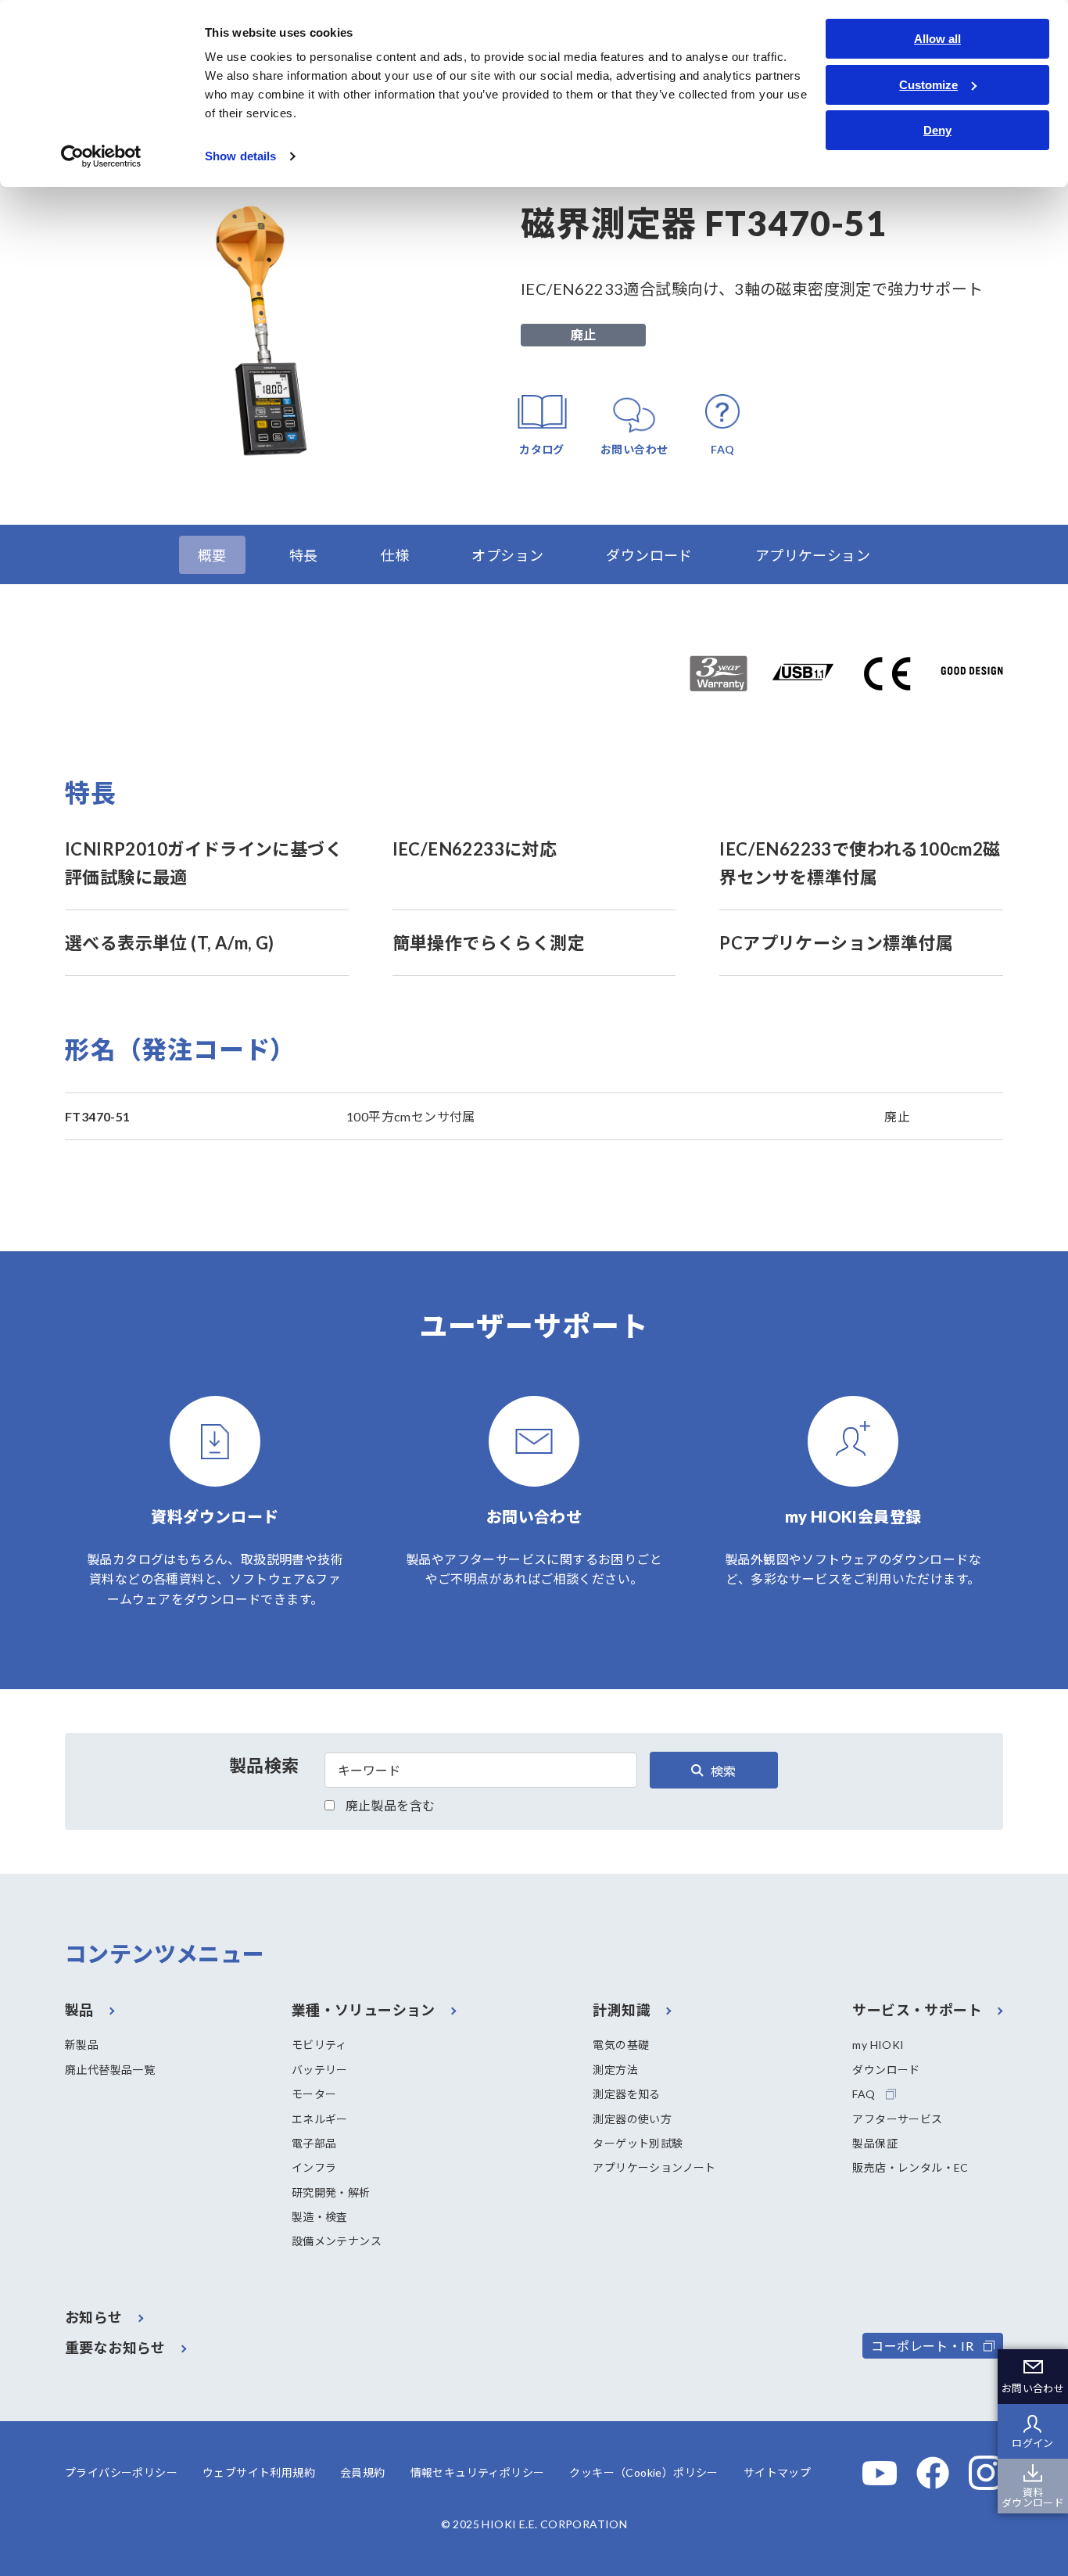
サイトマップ (777, 2472)
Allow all (937, 39)
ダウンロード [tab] (649, 555)
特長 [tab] (304, 555)
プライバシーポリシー (121, 2472)
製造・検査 (320, 2217)
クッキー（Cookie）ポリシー (643, 2472)
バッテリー (320, 2070)
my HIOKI (878, 2045)
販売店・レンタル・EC (910, 2167)
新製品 (82, 2045)
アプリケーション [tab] (813, 555)
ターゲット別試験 (638, 2143)
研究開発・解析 (331, 2192)
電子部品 (314, 2143)
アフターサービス (897, 2119)
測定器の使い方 (632, 2119)
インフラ (314, 2167)
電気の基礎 (621, 2045)
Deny (937, 130)
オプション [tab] (507, 555)
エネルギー (320, 2119)
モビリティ (319, 2045)
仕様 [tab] (395, 555)
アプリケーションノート (654, 2167)
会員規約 (363, 2472)
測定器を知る (626, 2094)
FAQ (864, 2094)
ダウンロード (886, 2070)
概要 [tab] (212, 555)
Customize (928, 85)
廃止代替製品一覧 (110, 2070)
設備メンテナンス (337, 2241)
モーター (314, 2094)
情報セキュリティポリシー (478, 2472)
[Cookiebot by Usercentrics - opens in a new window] (101, 156)
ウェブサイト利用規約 (259, 2472)
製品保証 (875, 2143)
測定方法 (615, 2070)
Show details (240, 156)
